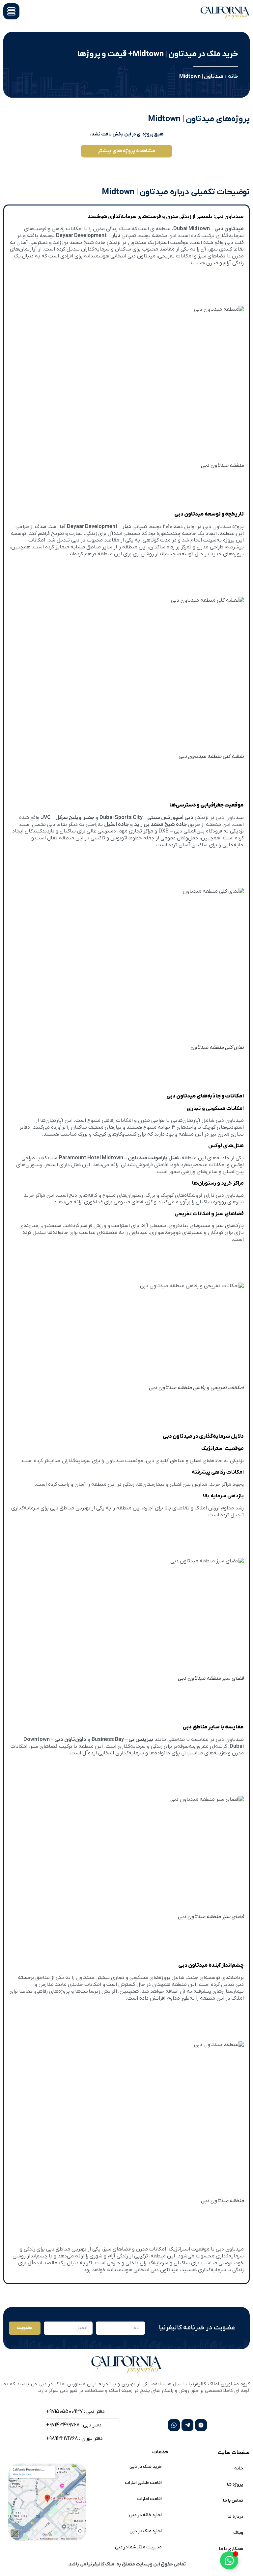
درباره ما (235, 2517)
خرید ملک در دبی (146, 2467)
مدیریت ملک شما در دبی (138, 2547)
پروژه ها (235, 2484)
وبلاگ (238, 2533)
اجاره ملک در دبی (146, 2531)
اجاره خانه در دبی (145, 2515)
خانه (233, 77)
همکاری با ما (231, 2549)
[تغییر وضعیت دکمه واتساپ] (229, 2560)
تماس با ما (233, 2501)
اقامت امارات (149, 2499)
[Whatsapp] (174, 2425)
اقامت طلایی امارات (143, 2483)
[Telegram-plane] (187, 2425)
